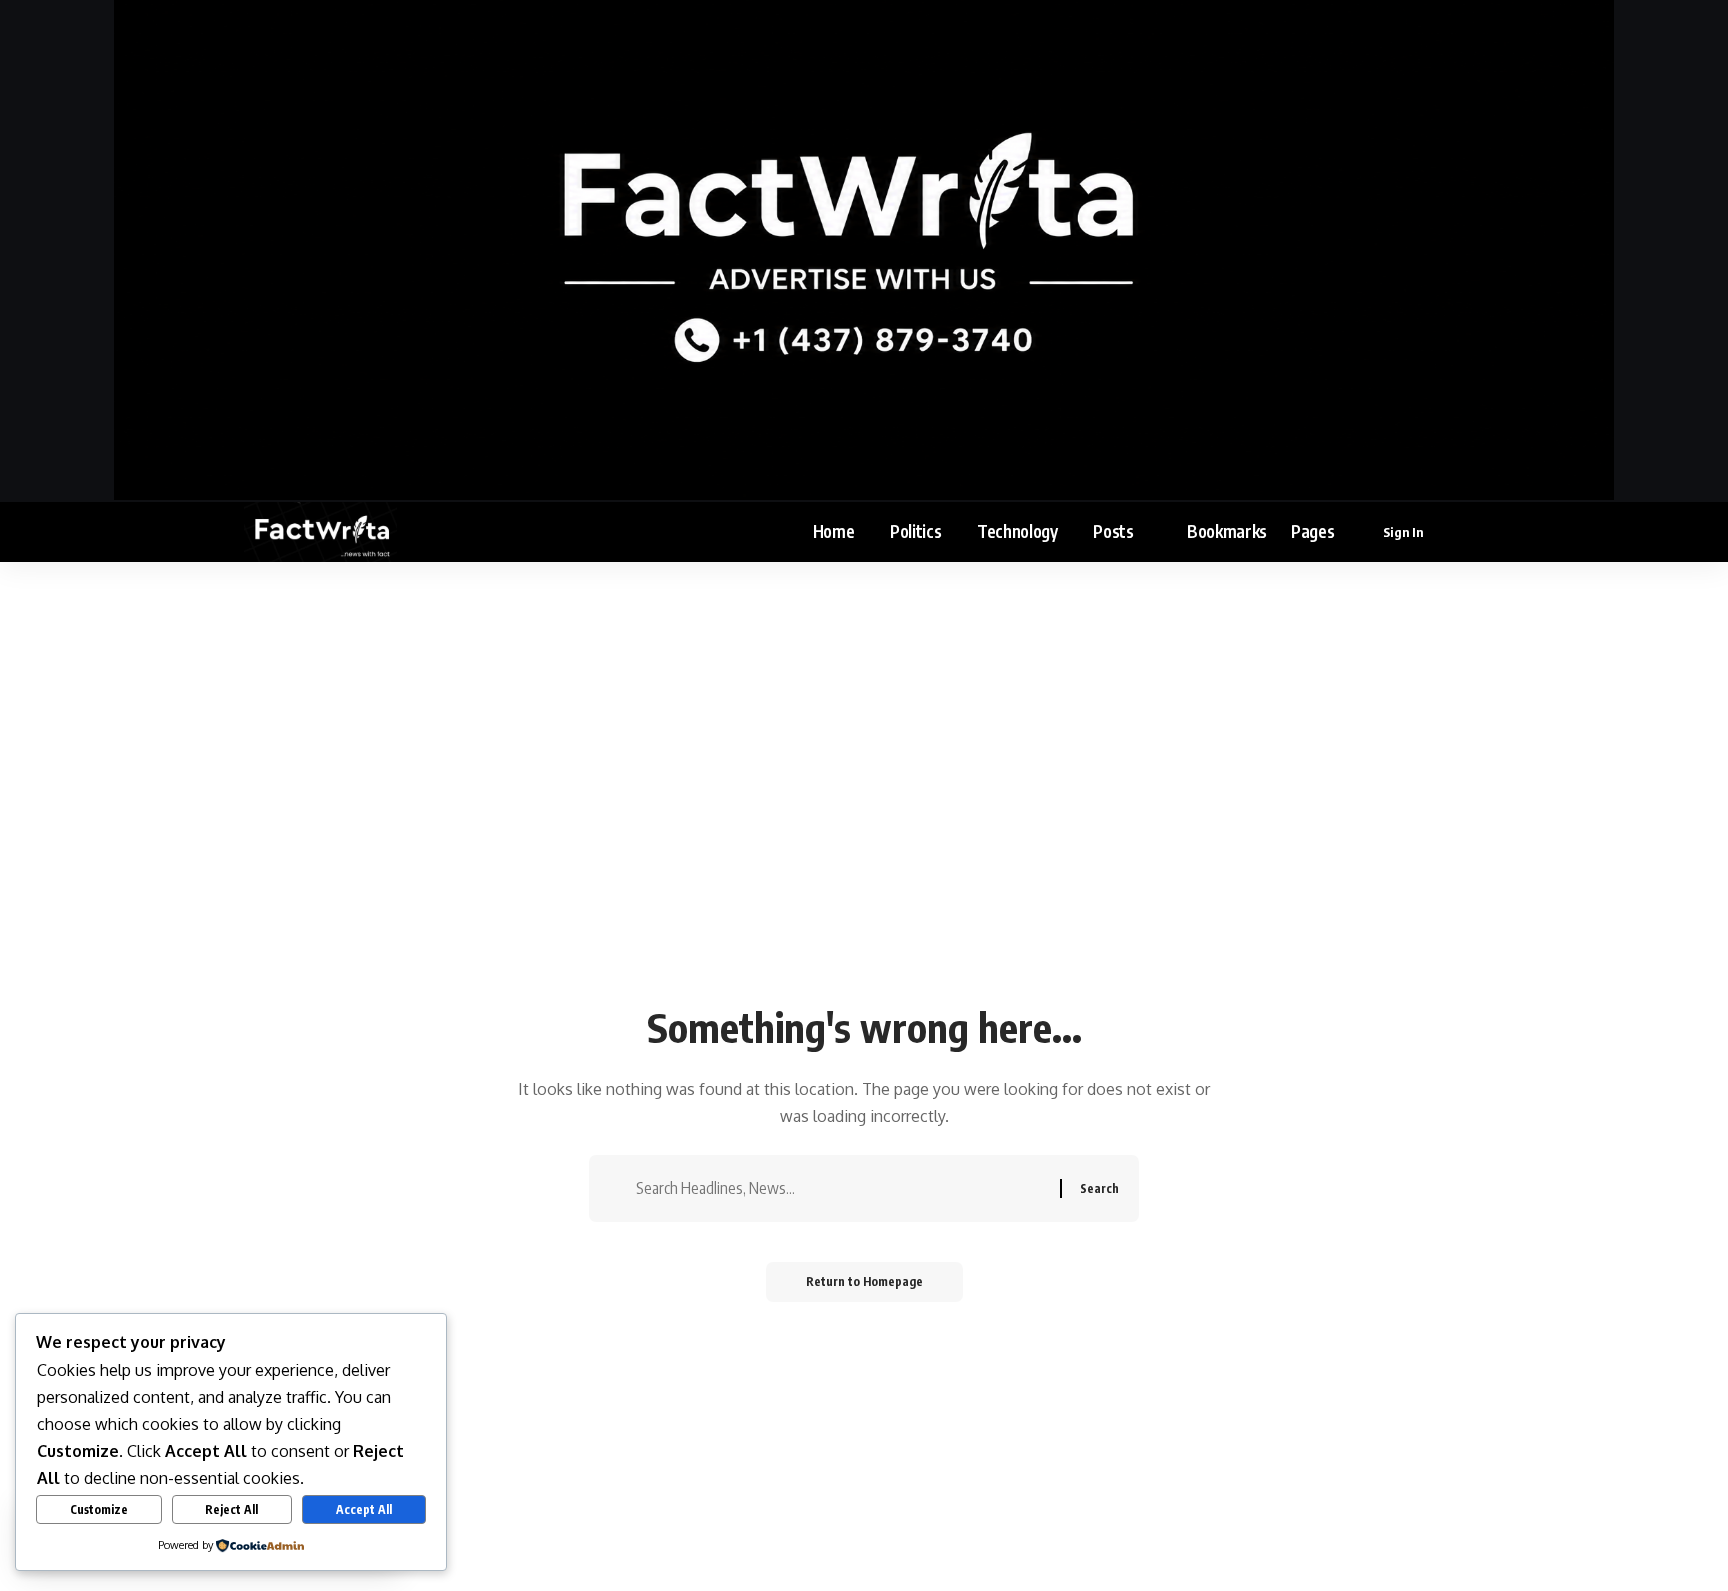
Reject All (231, 1509)
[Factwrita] (320, 532)
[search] (1471, 532)
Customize (99, 1509)
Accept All (364, 1509)
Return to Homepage (864, 1281)
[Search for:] (840, 1188)
